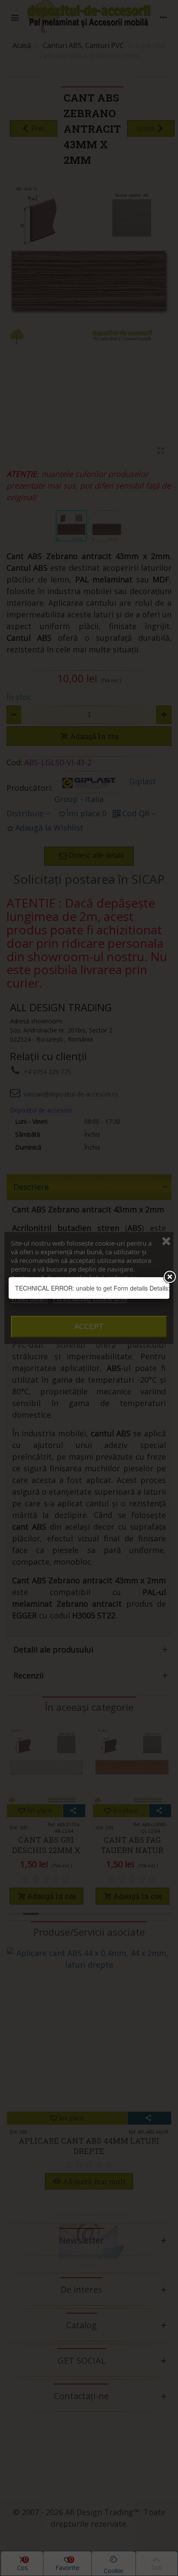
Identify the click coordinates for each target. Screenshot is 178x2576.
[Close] (169, 1277)
